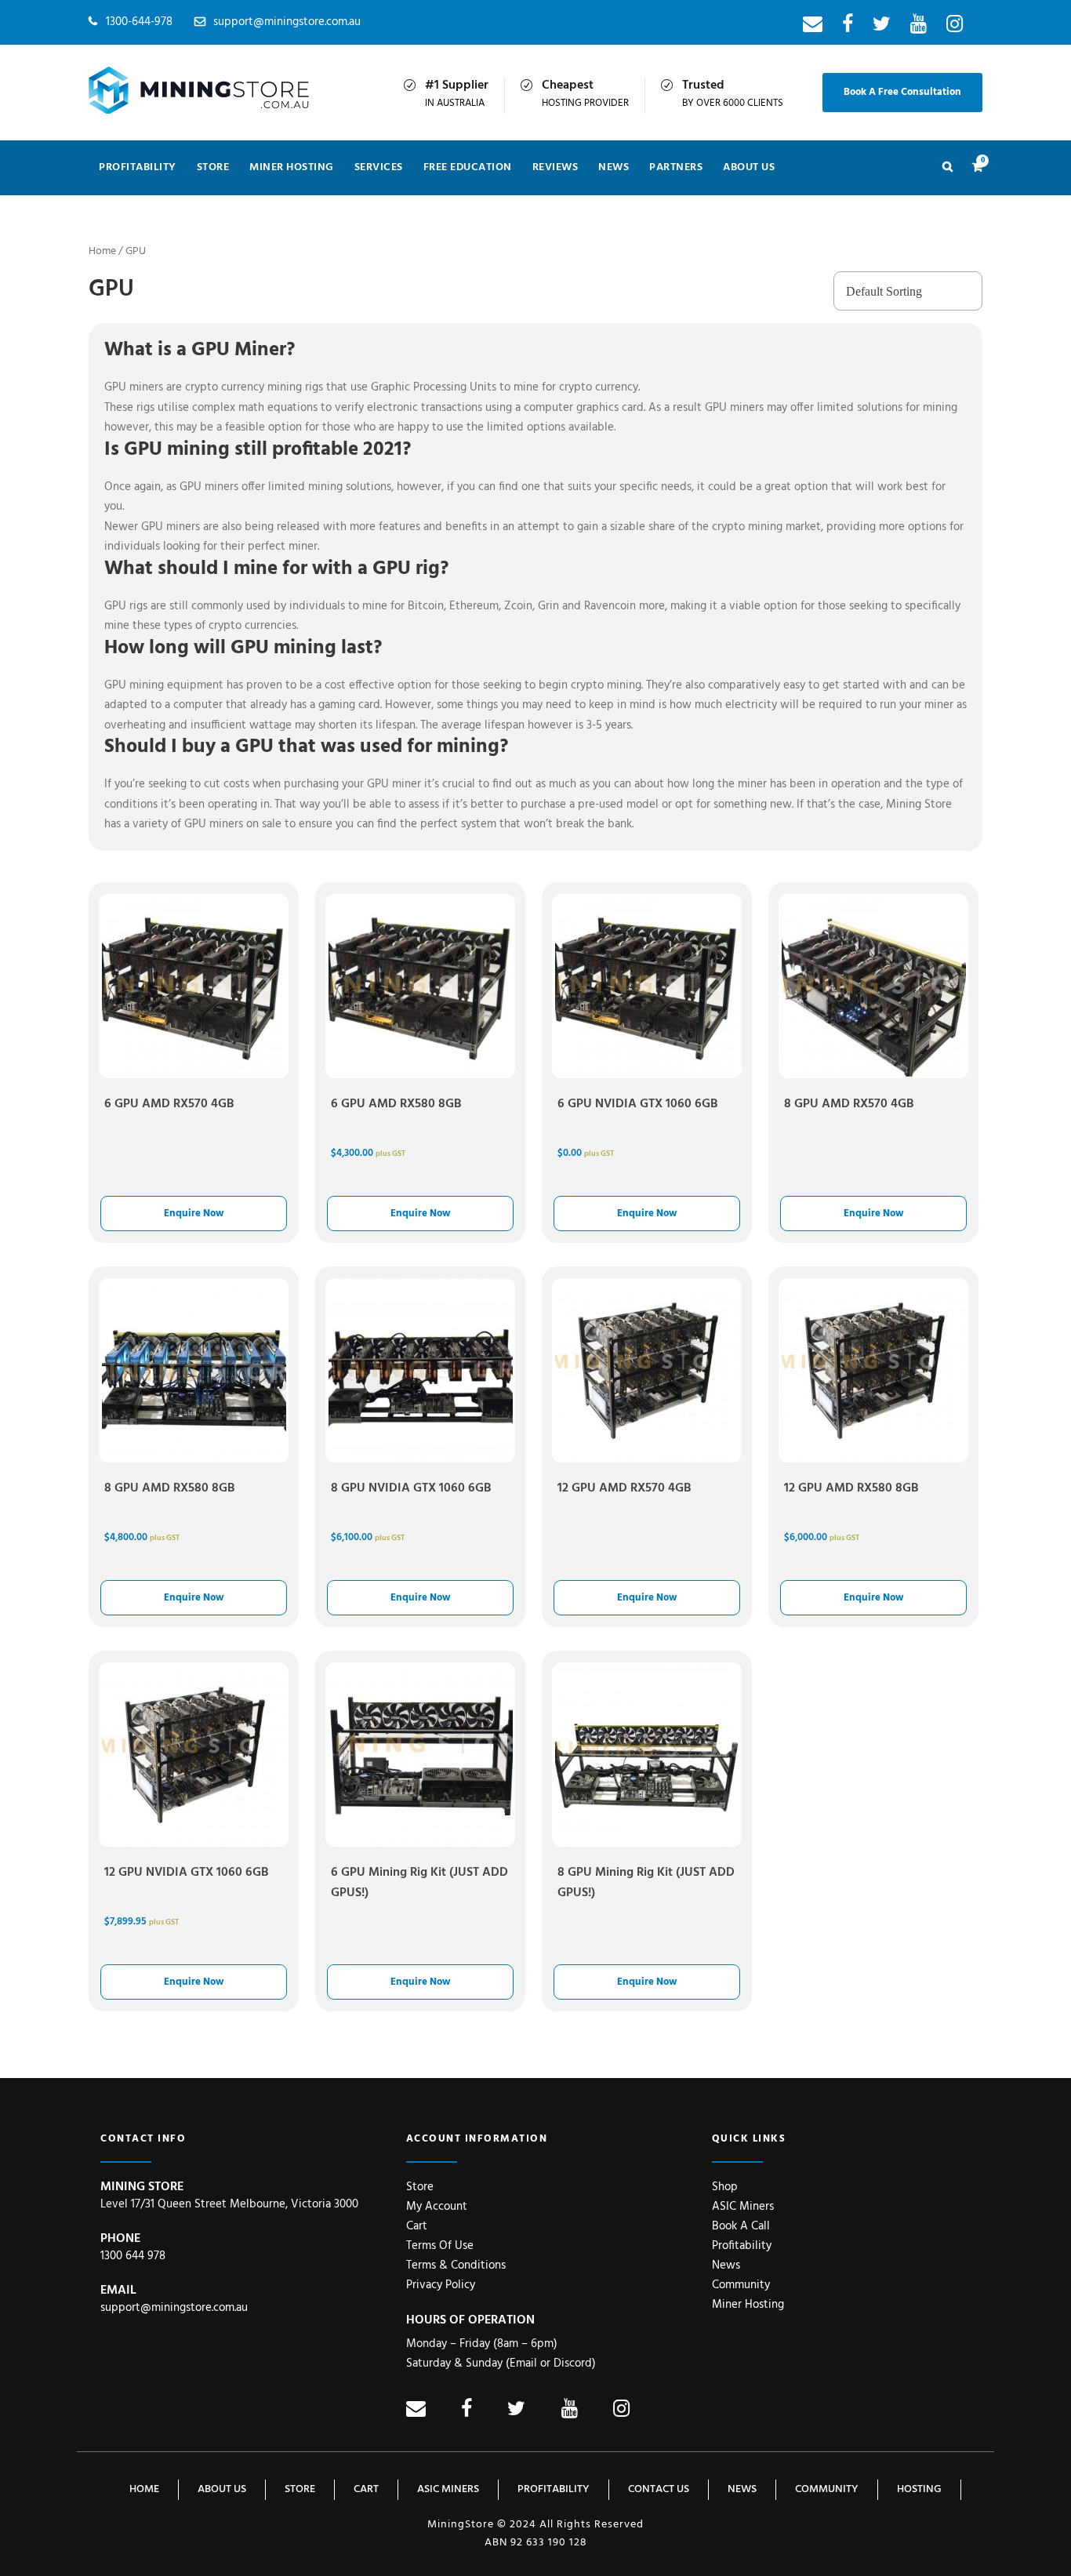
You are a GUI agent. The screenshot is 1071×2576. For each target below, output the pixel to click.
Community (741, 2285)
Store (213, 167)
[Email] (813, 27)
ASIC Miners (743, 2207)
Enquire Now (194, 1214)
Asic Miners (448, 2489)
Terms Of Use (440, 2246)
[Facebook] (848, 27)
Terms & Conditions (456, 2265)
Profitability (138, 167)
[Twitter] (882, 27)
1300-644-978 (139, 22)
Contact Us (659, 2489)
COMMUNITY (827, 2489)
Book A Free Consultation (902, 92)
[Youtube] (919, 27)
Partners (676, 167)
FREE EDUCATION (468, 167)
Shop (725, 2187)
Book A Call (741, 2226)
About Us (749, 167)
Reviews (555, 167)
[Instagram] (955, 27)
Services (379, 167)
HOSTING (919, 2489)
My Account (437, 2207)
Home (102, 251)
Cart (417, 2226)
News (726, 2265)
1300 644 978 (133, 2256)
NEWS (614, 167)
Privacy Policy (441, 2285)
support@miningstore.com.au (287, 22)
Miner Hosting (292, 167)
